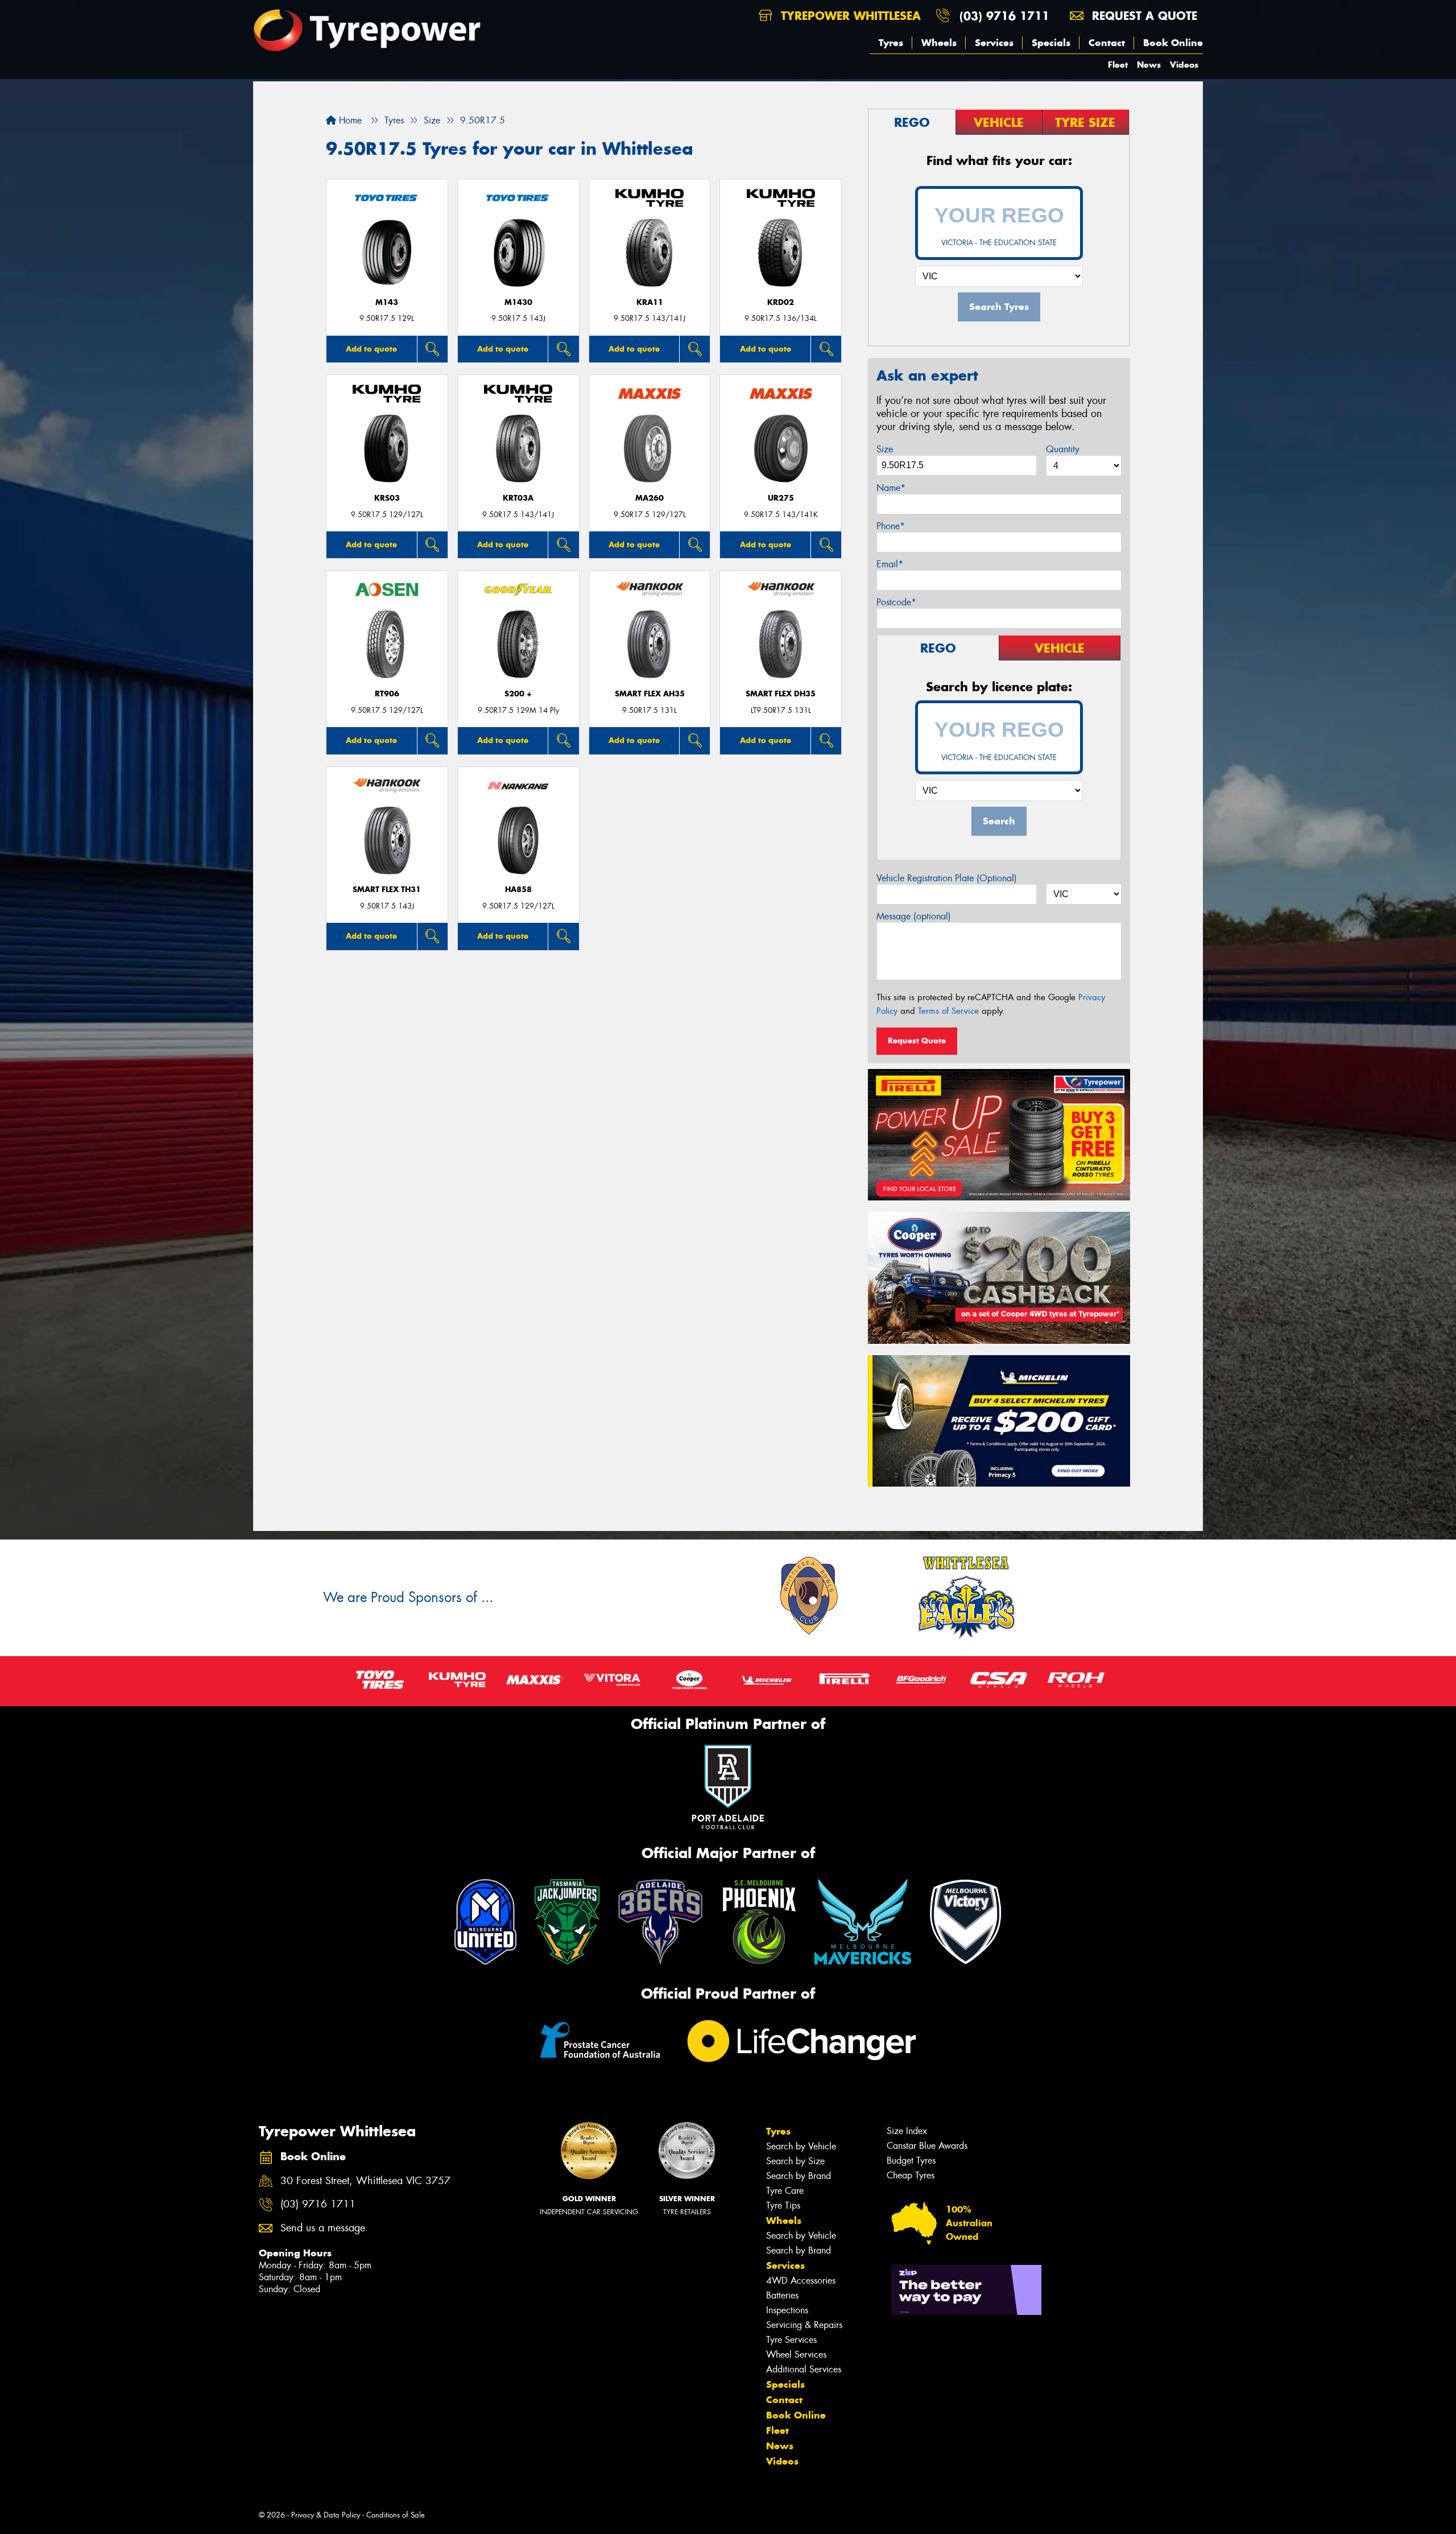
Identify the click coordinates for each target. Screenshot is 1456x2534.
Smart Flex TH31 (387, 890)
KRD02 (781, 302)
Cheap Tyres (911, 2175)
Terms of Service (948, 1011)
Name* (891, 488)
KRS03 (387, 498)
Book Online (1173, 43)
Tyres (891, 43)
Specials (1051, 43)
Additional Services (804, 2369)
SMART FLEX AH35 (650, 694)
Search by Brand (799, 2176)
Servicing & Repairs (804, 2325)
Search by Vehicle (801, 2146)
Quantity (1063, 449)
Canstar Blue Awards (927, 2146)
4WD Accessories (801, 2281)
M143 (387, 302)
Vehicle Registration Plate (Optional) (947, 878)
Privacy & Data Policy (326, 2515)
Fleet (1118, 65)
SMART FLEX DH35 (781, 694)
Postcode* (896, 602)
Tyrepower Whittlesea (849, 16)
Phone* (891, 526)
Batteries (782, 2295)
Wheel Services (796, 2355)
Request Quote (917, 1041)
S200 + (518, 694)
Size (885, 449)
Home (349, 120)
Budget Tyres (911, 2160)
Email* (890, 564)
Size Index (907, 2131)
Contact (1107, 43)
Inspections (787, 2310)
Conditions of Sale (396, 2515)
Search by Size (795, 2161)
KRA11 (650, 302)
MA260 (650, 498)
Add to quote (371, 349)
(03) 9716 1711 (1004, 16)
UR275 (781, 498)
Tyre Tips (783, 2205)
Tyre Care (785, 2191)
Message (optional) (914, 916)
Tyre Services (791, 2340)
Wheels (939, 43)
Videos (1184, 65)
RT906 (387, 694)
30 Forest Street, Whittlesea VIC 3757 (365, 2181)
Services (994, 43)
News (1149, 65)
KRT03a (518, 498)
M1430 (518, 302)
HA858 (518, 890)
